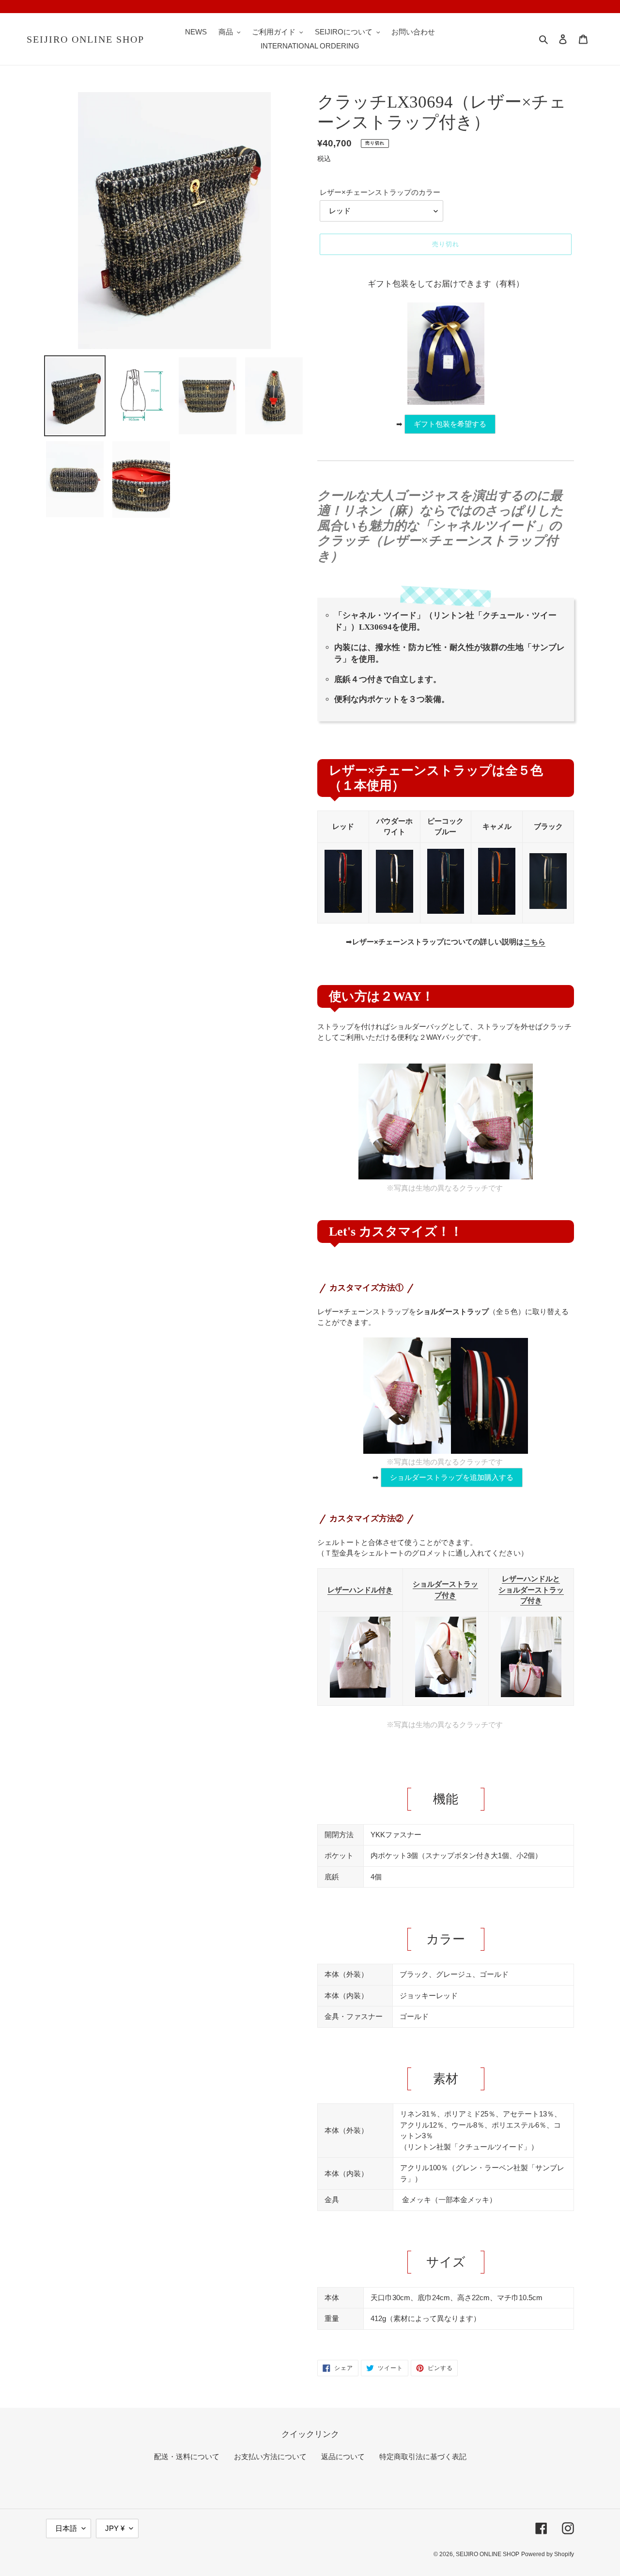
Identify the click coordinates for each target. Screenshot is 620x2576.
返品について (343, 2457)
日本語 (66, 2528)
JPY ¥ (115, 2528)
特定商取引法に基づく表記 (423, 2457)
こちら (535, 942)
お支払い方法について (270, 2457)
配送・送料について (187, 2457)
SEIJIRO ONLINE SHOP (85, 39)
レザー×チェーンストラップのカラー (380, 192)
